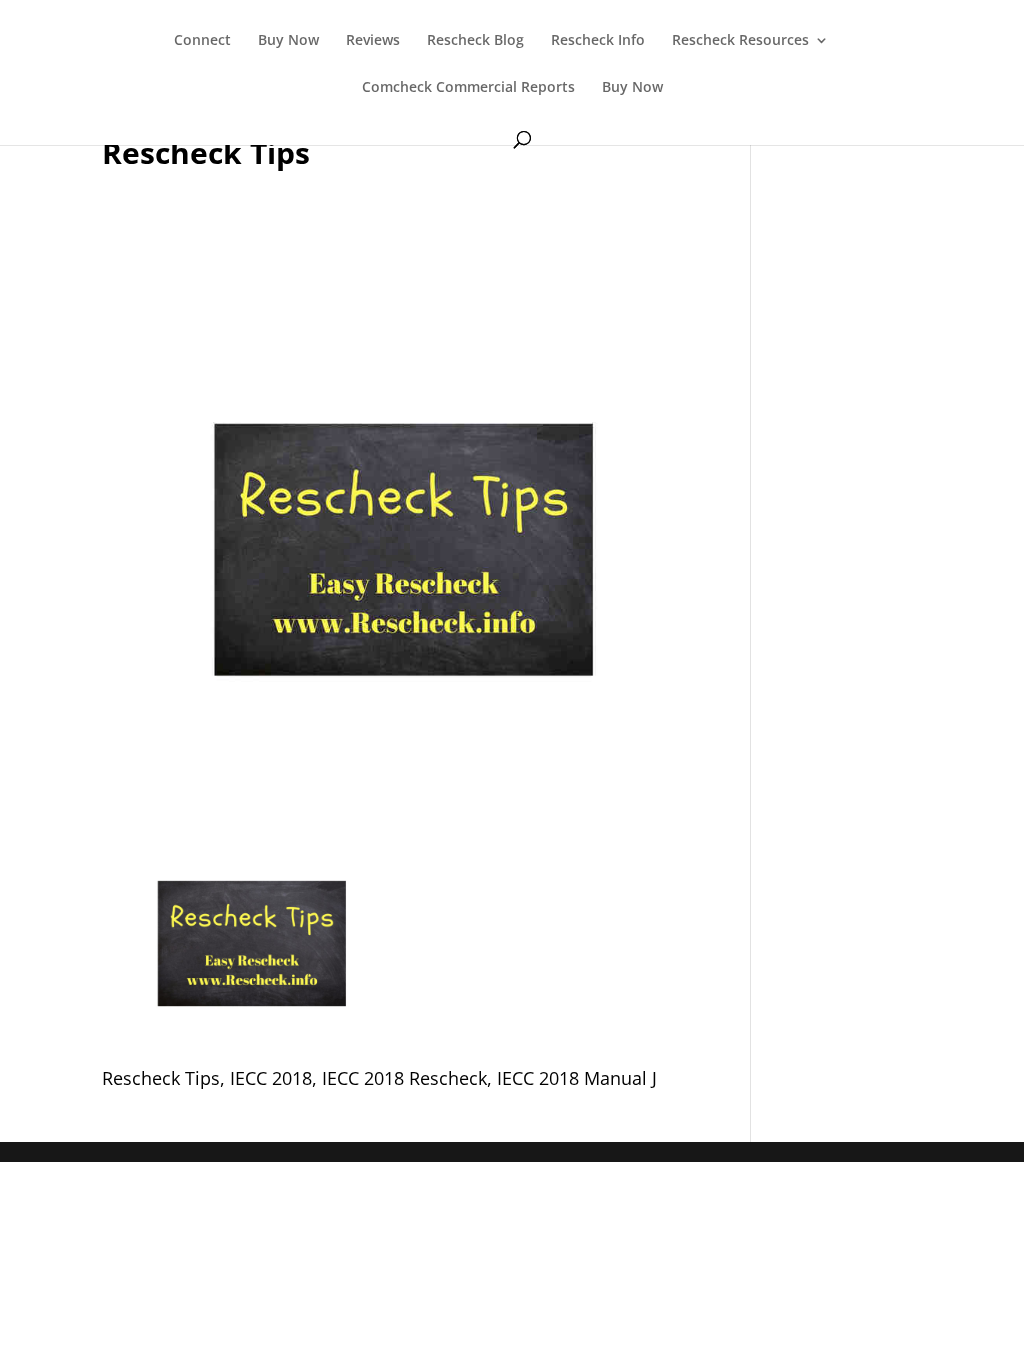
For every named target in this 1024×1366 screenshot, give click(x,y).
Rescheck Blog (475, 41)
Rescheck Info (598, 41)
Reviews (373, 41)
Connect (202, 41)
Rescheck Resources (740, 41)
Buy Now (288, 41)
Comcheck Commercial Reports (468, 88)
